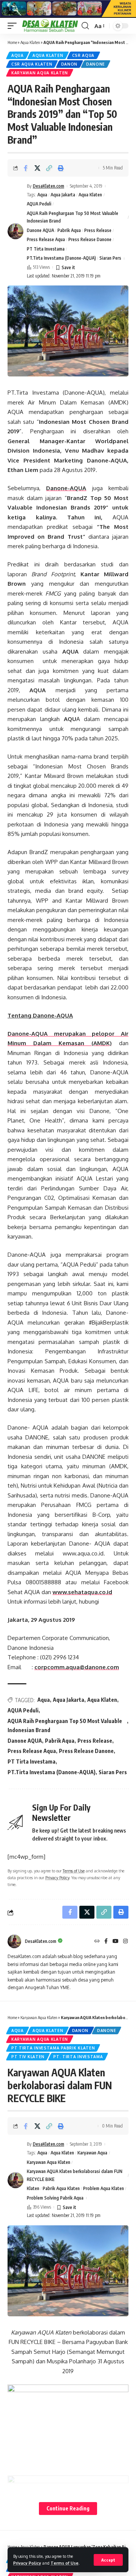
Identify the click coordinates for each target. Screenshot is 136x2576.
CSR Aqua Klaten (32, 64)
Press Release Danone (90, 239)
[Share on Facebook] (26, 168)
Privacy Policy (27, 2563)
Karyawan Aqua (92, 2153)
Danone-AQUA (66, 488)
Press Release (98, 230)
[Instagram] (125, 1942)
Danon (70, 64)
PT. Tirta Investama (78, 2057)
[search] (85, 26)
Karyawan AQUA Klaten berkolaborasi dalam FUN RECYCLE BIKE (75, 2175)
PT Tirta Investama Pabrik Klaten (53, 2048)
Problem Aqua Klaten (104, 2188)
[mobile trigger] (14, 26)
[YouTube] (116, 1942)
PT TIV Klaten (28, 2057)
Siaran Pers (110, 258)
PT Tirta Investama (46, 249)
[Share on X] (37, 168)
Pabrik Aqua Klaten (61, 2188)
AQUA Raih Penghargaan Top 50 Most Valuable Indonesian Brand (73, 217)
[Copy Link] (49, 168)
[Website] (97, 1942)
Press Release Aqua (46, 239)
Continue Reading (68, 2508)
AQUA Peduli (39, 204)
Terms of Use (65, 2563)
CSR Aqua (83, 55)
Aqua (18, 55)
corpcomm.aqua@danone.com (77, 1667)
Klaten (33, 2188)
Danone (96, 64)
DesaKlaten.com (49, 186)
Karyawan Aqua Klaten (40, 73)
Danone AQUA (40, 230)
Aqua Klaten (30, 42)
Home (12, 42)
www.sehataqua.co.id (82, 1592)
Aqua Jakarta (63, 195)
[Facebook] (106, 1942)
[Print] (61, 168)
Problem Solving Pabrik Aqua (55, 2198)
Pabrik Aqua (69, 230)
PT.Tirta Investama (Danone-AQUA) (61, 258)
